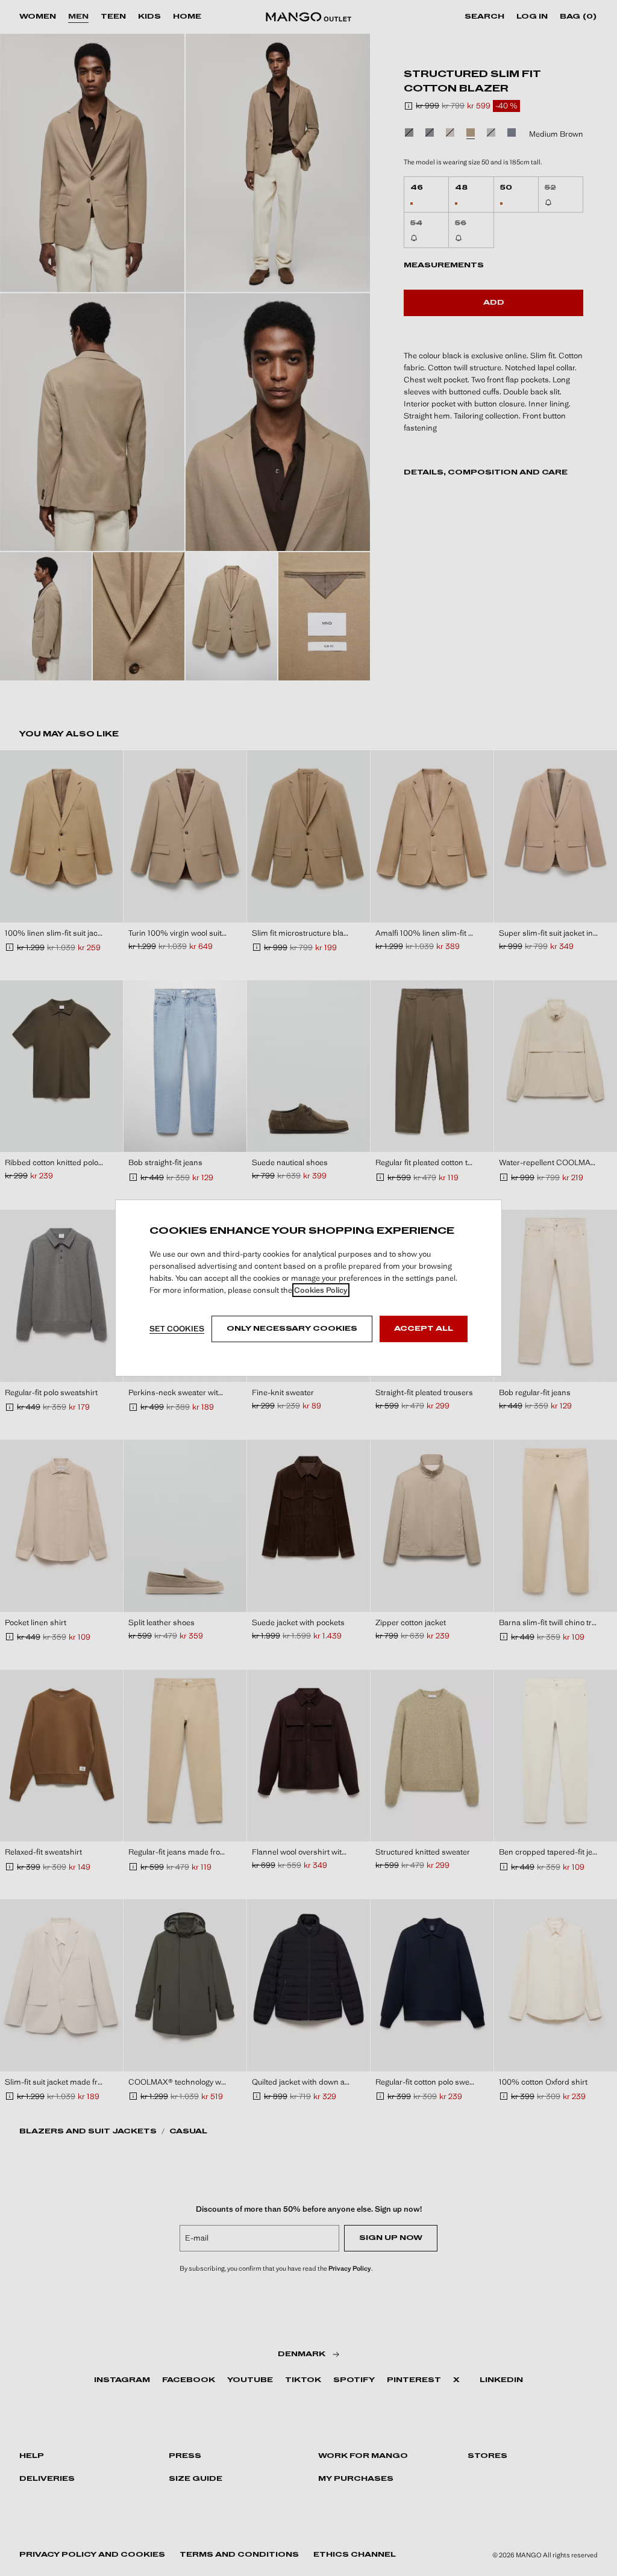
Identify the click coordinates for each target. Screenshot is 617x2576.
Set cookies (177, 1329)
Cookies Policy (321, 1290)
